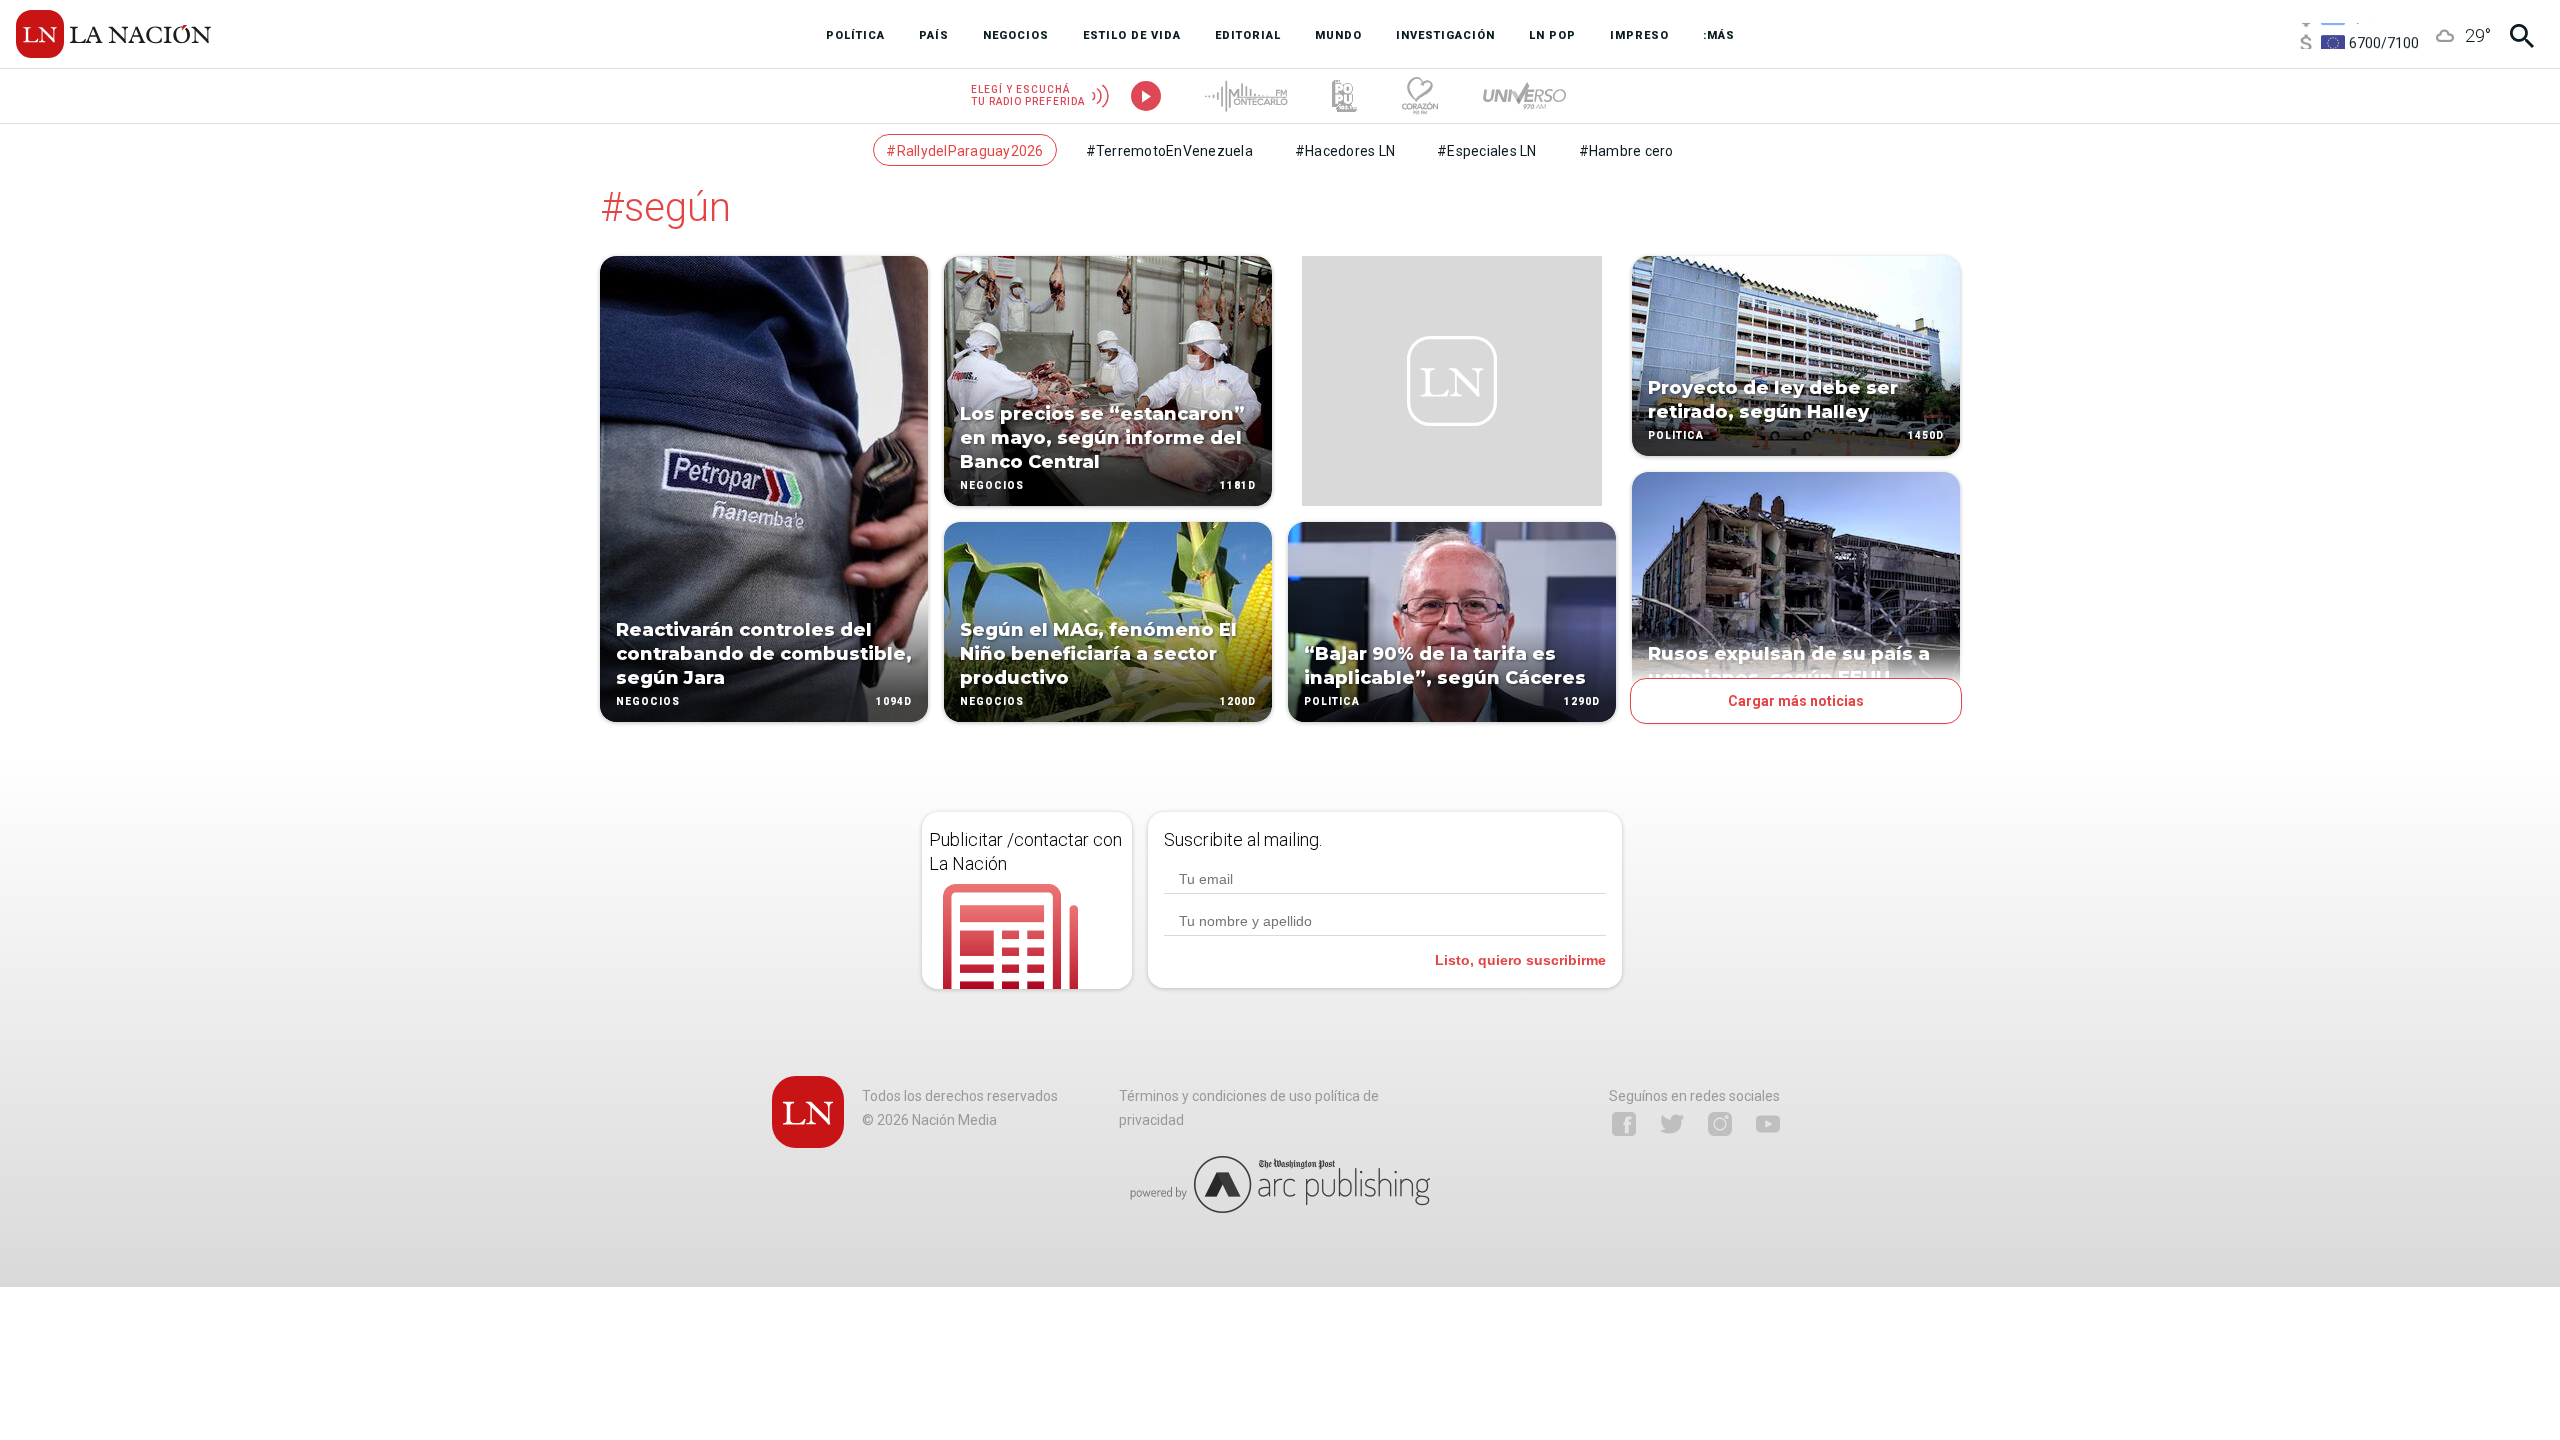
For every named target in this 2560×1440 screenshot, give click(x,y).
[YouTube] (1768, 1124)
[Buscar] (2522, 36)
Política (1332, 701)
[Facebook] (1624, 1124)
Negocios (648, 701)
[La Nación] (113, 34)
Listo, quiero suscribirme (1520, 960)
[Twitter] (1672, 1124)
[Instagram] (1720, 1124)
